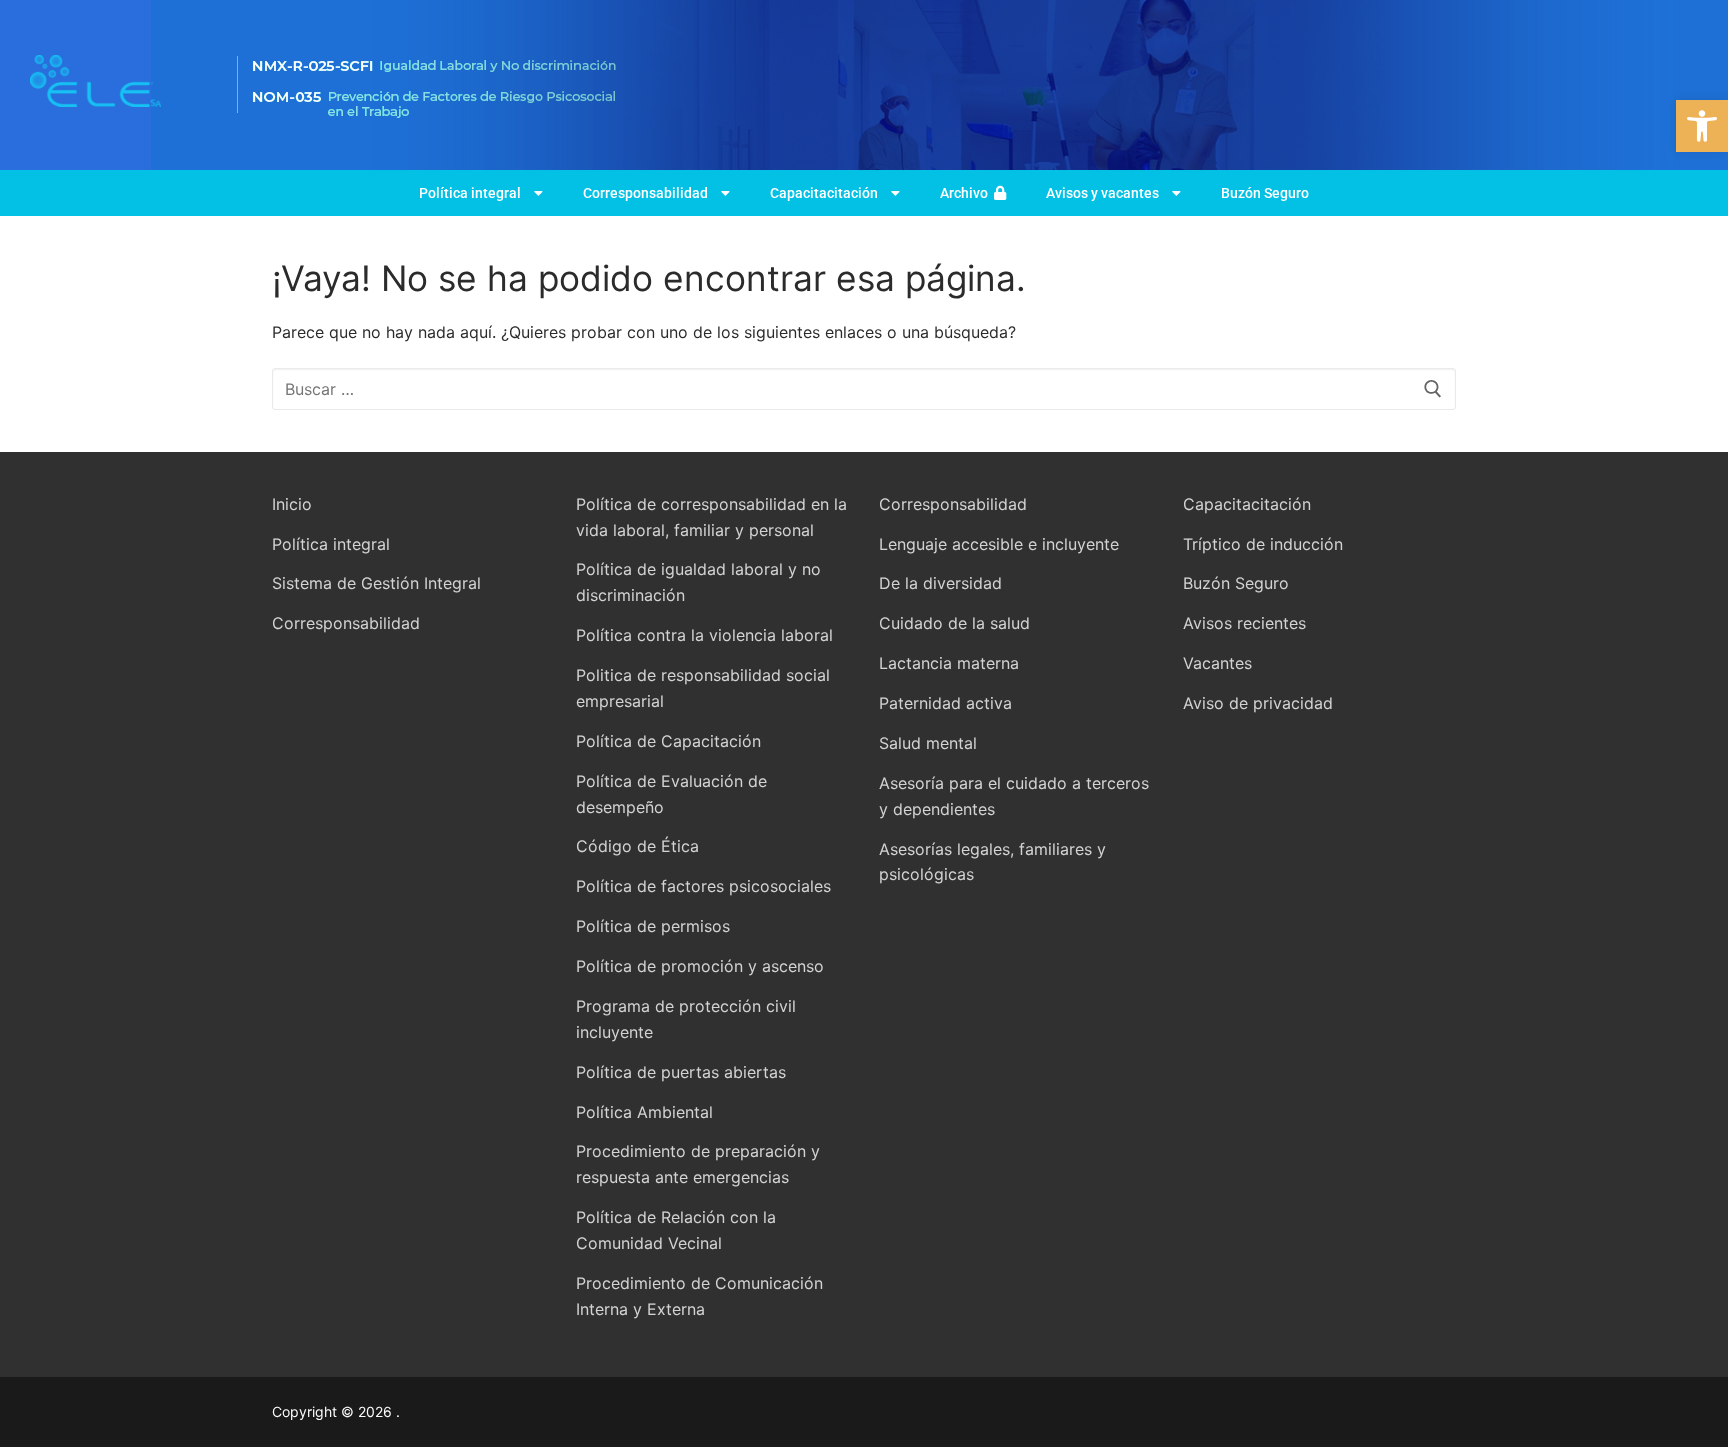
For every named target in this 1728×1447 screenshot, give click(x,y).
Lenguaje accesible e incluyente (999, 544)
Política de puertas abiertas (681, 1072)
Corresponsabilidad (645, 193)
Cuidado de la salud (954, 623)
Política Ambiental (644, 1112)
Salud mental (928, 743)
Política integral (470, 193)
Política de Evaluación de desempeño (671, 794)
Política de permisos (653, 926)
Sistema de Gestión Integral (376, 583)
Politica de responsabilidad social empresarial (703, 688)
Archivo (967, 193)
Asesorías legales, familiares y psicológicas (992, 862)
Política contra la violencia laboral (704, 635)
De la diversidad (940, 583)
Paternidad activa (945, 703)
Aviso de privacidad (1258, 703)
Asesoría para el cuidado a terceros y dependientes (1014, 796)
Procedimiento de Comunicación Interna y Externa (699, 1296)
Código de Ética (637, 846)
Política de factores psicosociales (703, 886)
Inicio (292, 504)
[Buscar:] (864, 389)
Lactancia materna (949, 663)
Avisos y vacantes (1102, 193)
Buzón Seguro (1265, 193)
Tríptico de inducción (1263, 544)
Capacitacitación (824, 193)
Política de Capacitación (668, 741)
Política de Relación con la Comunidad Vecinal (676, 1230)
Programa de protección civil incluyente (686, 1019)
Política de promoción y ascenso (700, 966)
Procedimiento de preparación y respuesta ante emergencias (698, 1164)
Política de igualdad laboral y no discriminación (698, 582)
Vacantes (1217, 663)
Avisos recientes (1244, 623)
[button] (1702, 126)
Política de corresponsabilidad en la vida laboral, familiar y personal (711, 517)
